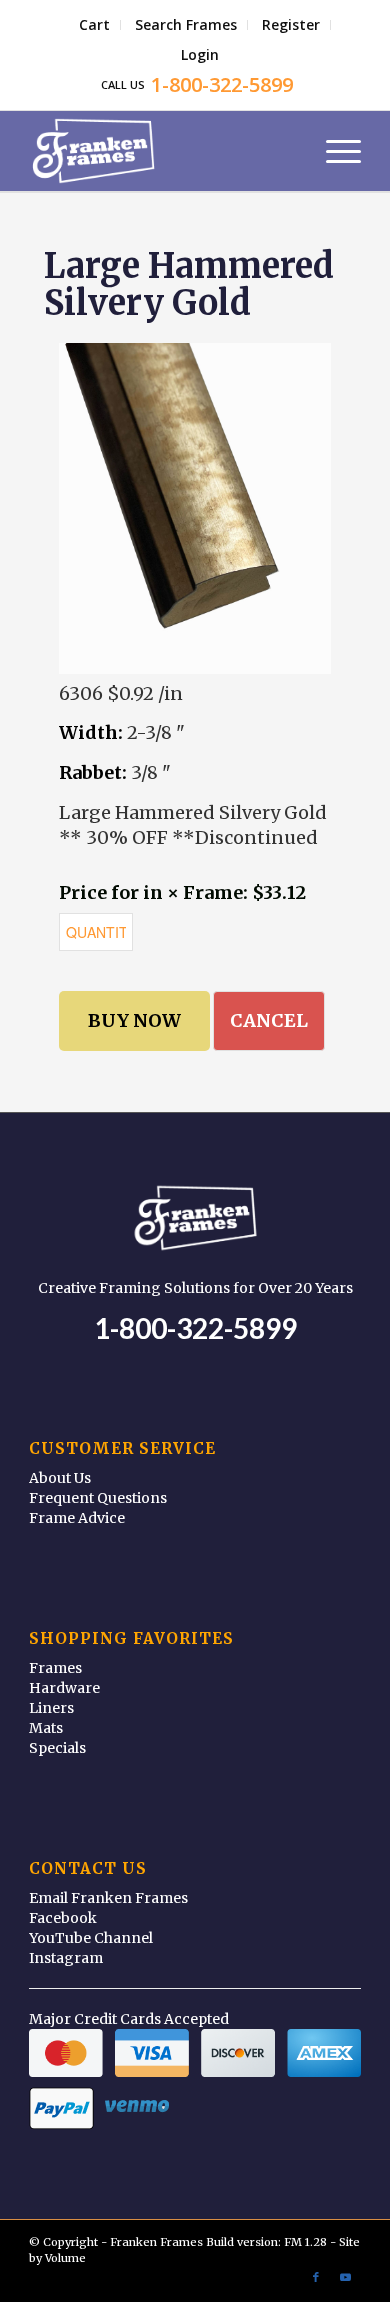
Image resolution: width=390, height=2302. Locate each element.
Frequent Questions (98, 1498)
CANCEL (269, 1020)
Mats (46, 1728)
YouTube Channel (91, 1938)
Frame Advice (77, 1518)
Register (291, 24)
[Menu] (333, 151)
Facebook (63, 1918)
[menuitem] (95, 25)
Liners (51, 1708)
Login (200, 54)
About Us (60, 1478)
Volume (65, 2258)
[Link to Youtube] (346, 2277)
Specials (57, 1748)
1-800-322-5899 (195, 1328)
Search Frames (186, 24)
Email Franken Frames (108, 1898)
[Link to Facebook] (316, 2277)
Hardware (64, 1688)
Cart (94, 24)
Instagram (66, 1958)
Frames (55, 1668)
